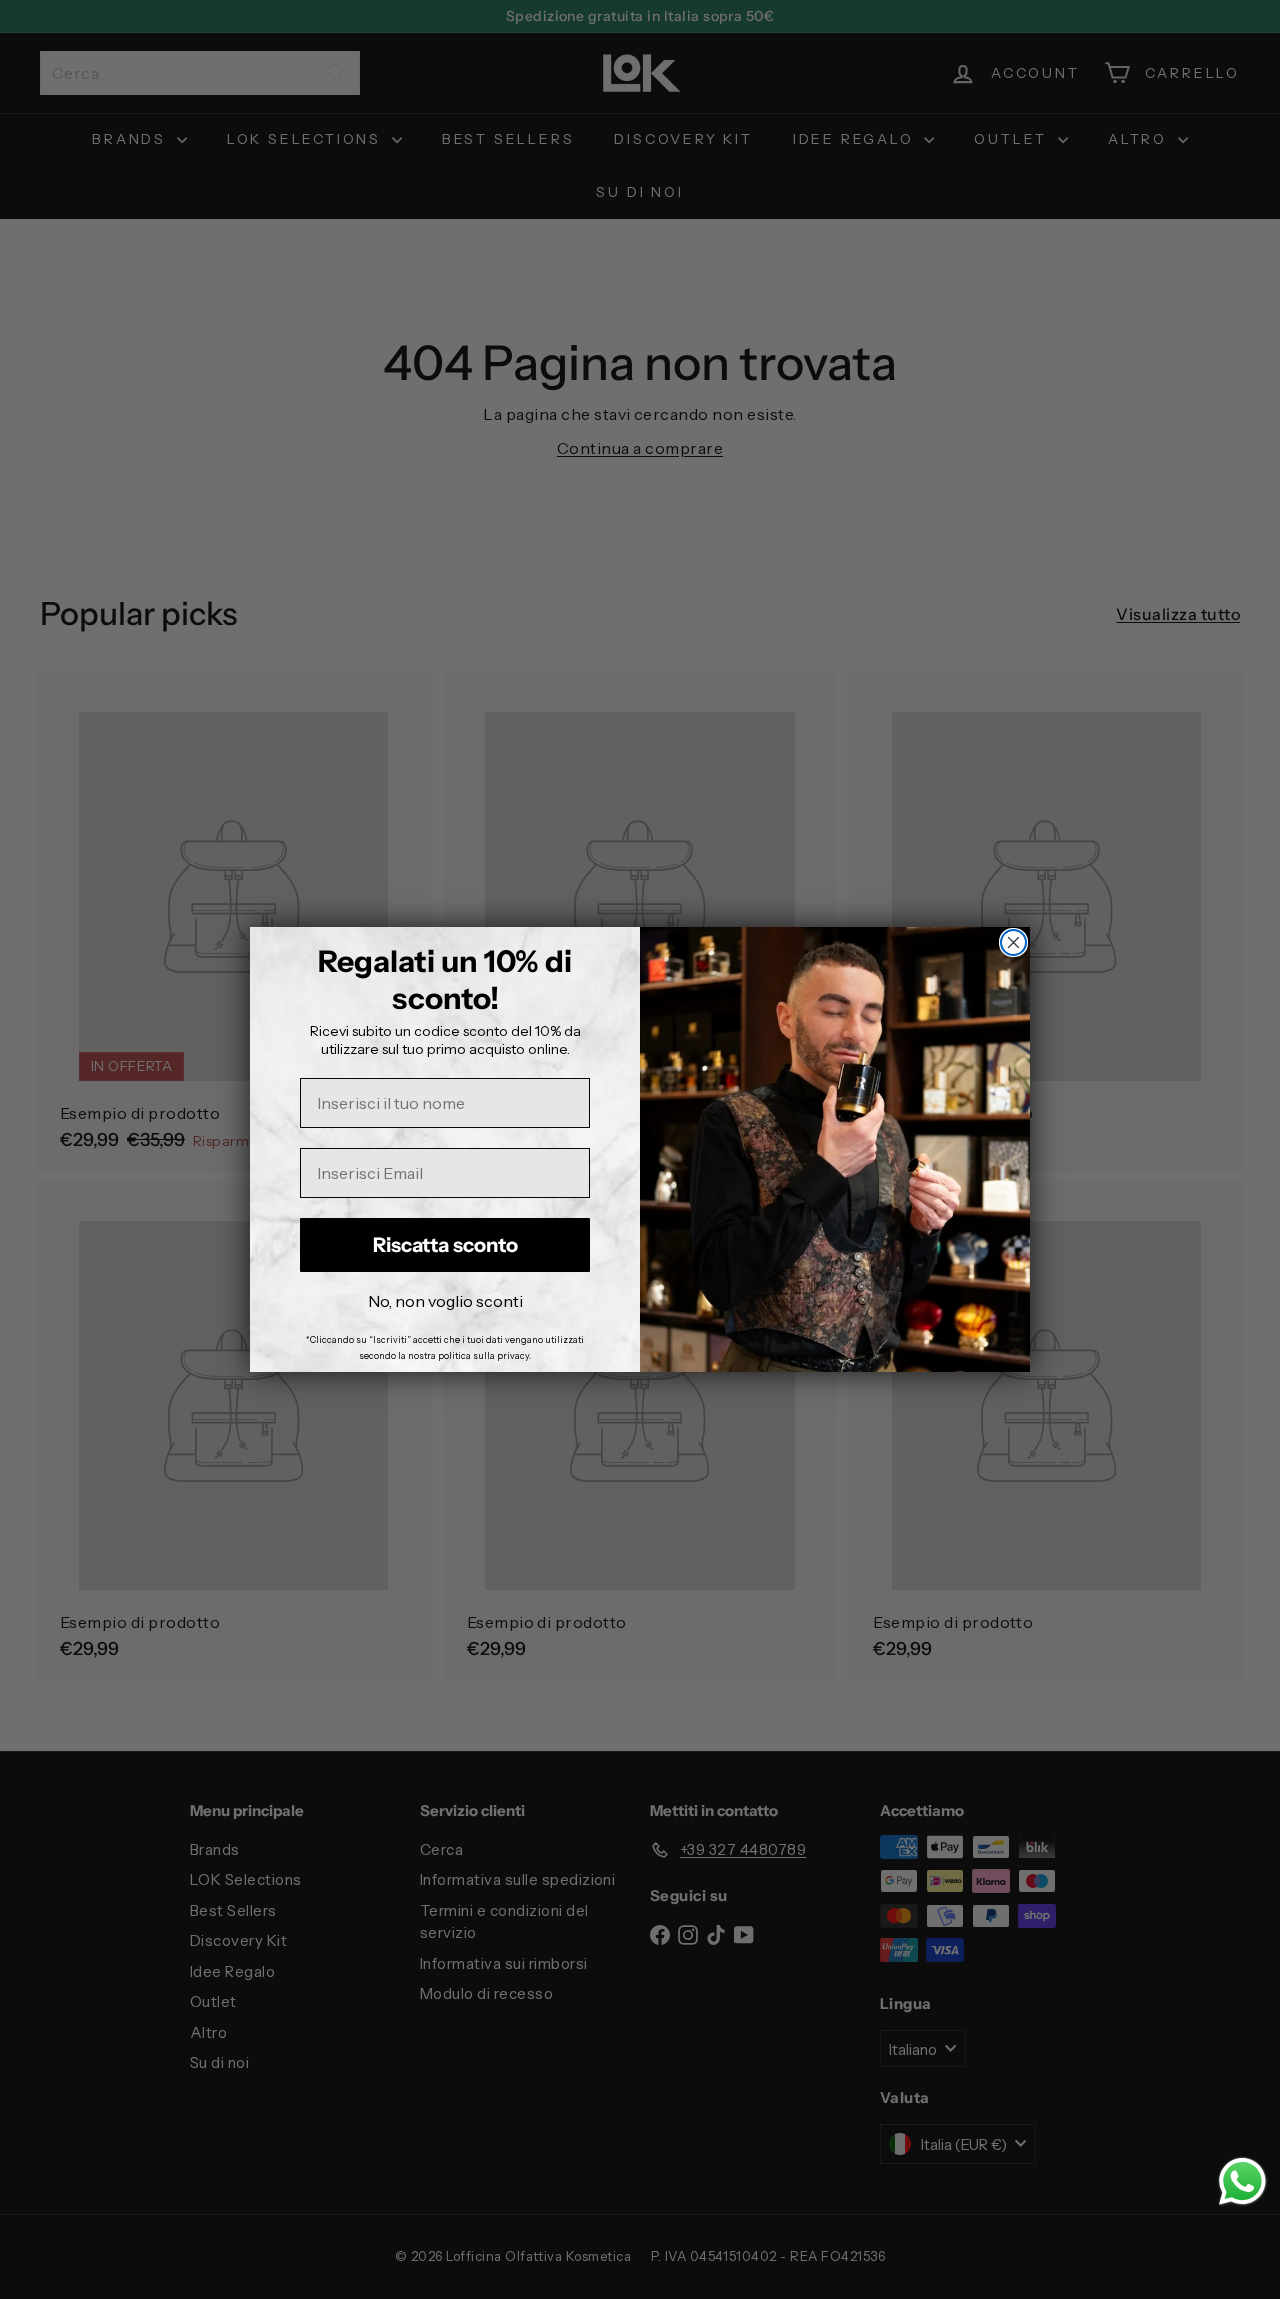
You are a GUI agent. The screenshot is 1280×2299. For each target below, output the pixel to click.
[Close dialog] (1013, 942)
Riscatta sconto (445, 1245)
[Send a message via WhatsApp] (1242, 2181)
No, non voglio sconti (445, 1301)
